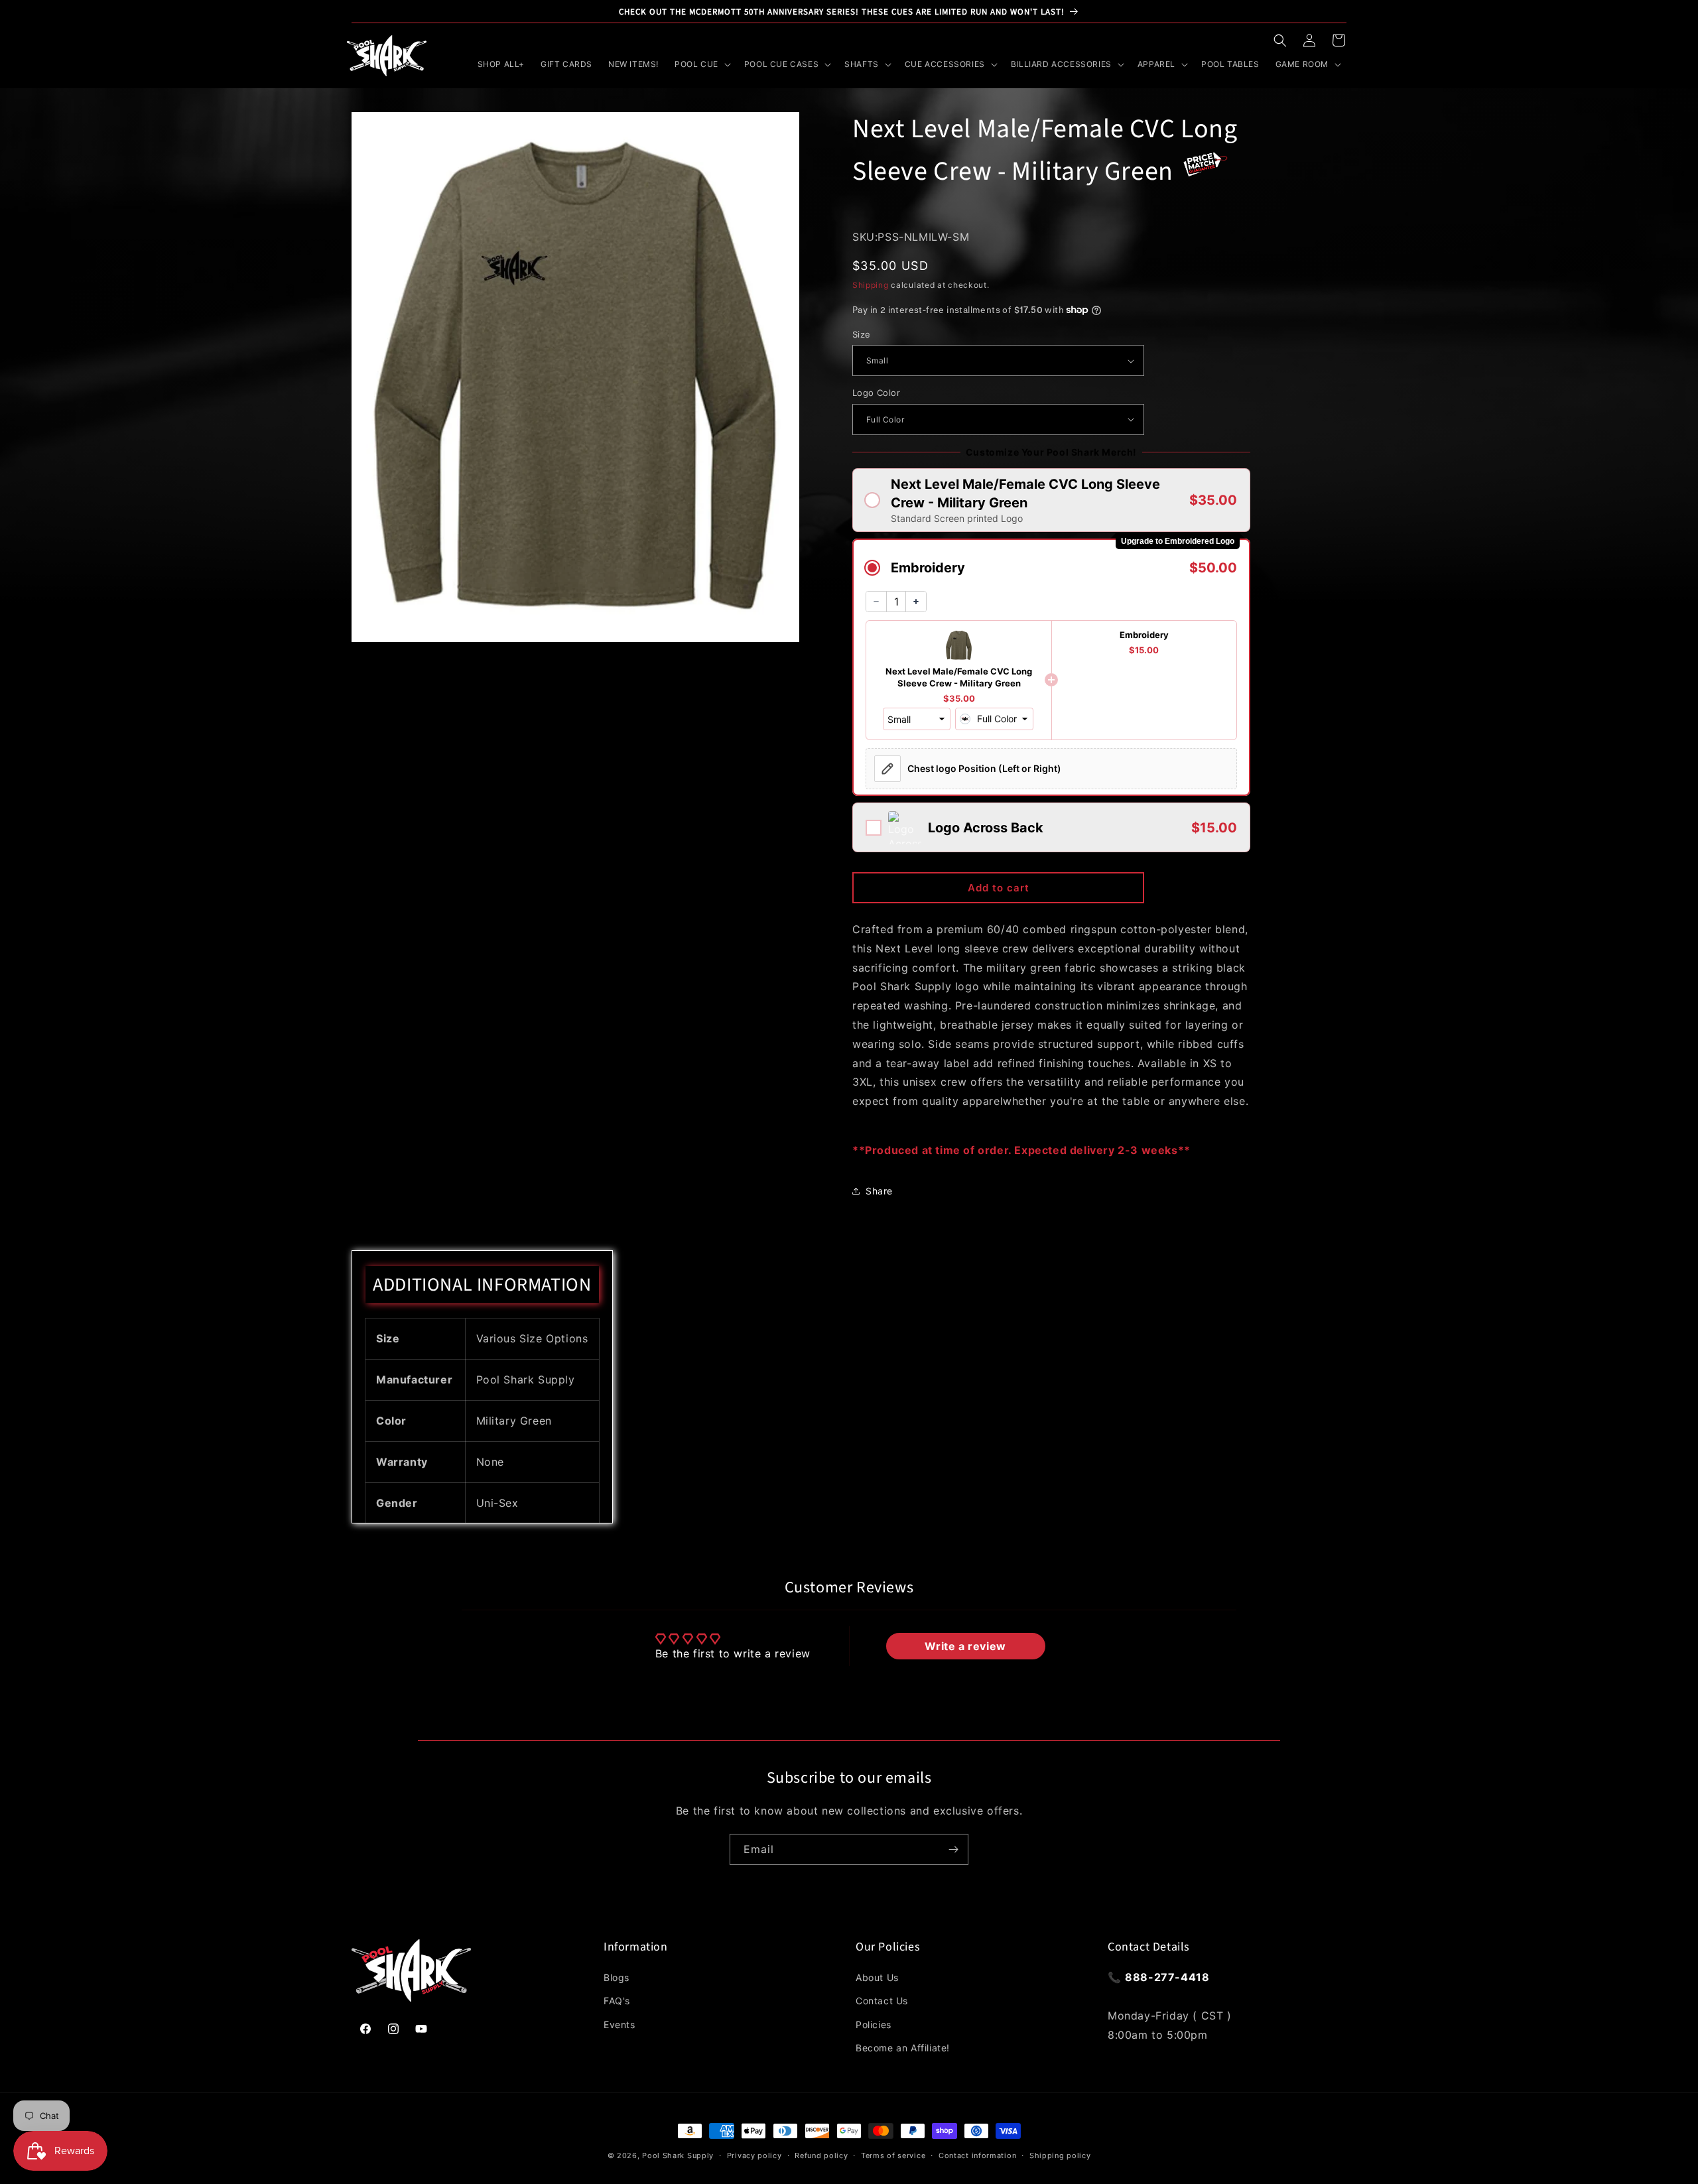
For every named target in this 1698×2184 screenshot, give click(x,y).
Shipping (871, 285)
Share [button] (879, 1191)
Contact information (977, 2155)
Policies (874, 2024)
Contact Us (882, 2001)
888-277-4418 (1167, 1977)
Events (620, 2024)
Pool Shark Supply (678, 2155)
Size (862, 334)
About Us (877, 1977)
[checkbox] (1051, 827)
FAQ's (617, 2001)
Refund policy (821, 2155)
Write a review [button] (965, 1646)
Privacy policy (754, 2155)
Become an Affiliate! (903, 2048)
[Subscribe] (953, 1849)
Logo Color (876, 393)
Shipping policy (1060, 2155)
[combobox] (994, 719)
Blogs (617, 1977)
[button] (1280, 40)
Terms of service (893, 2155)
